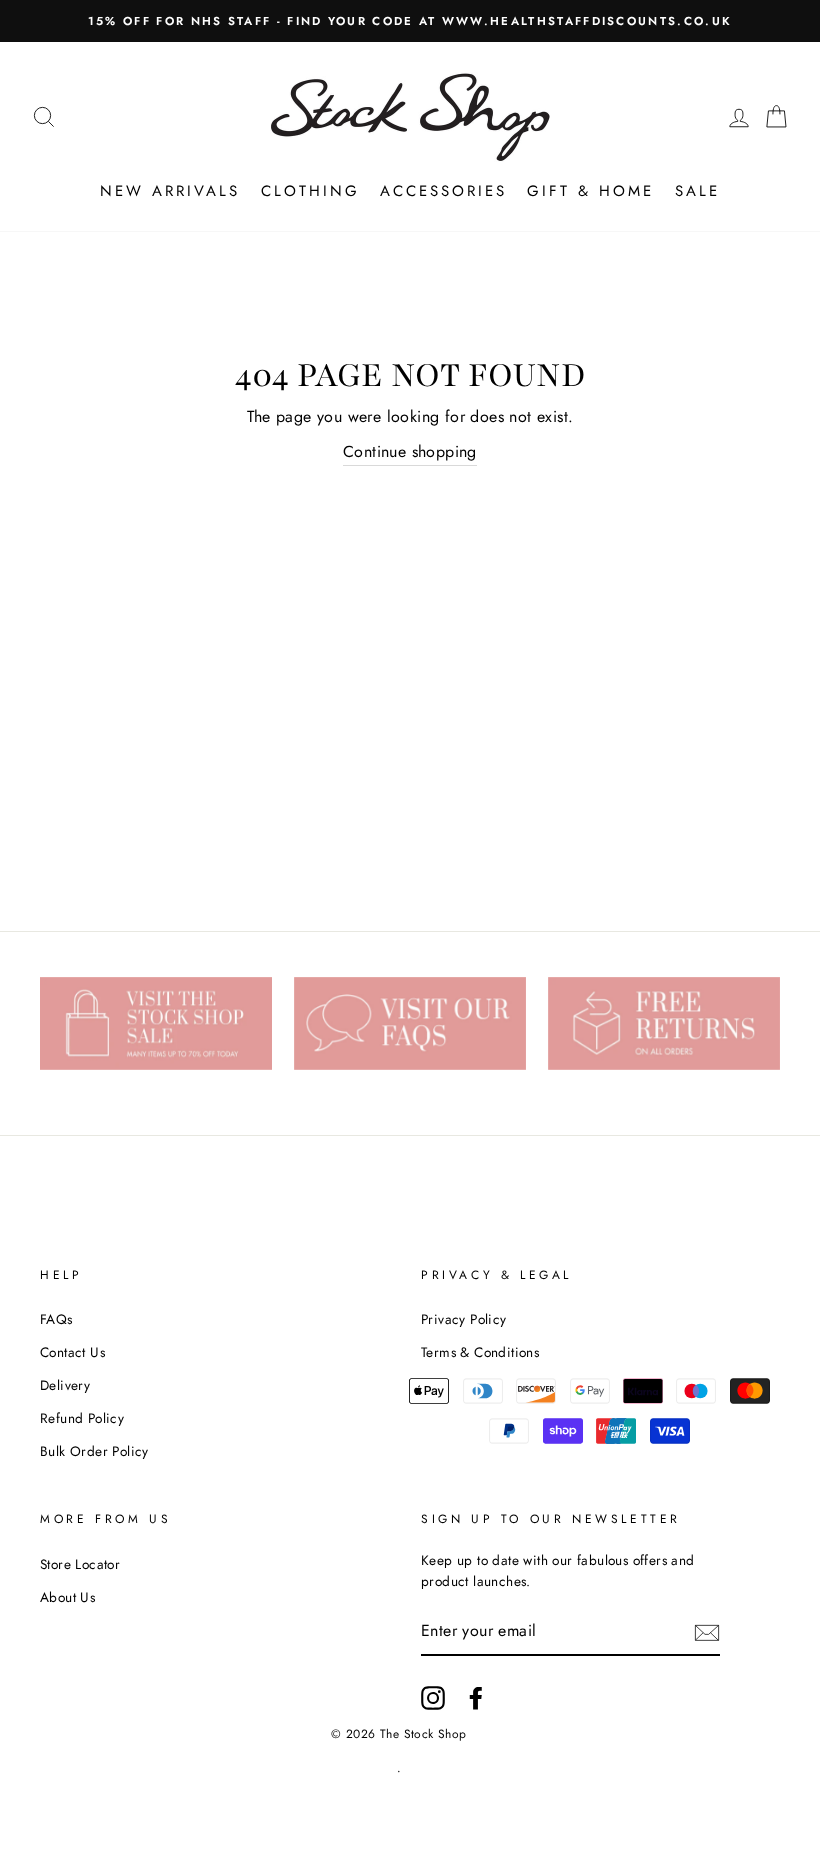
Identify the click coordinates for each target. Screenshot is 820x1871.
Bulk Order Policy (94, 1451)
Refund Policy (82, 1418)
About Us (67, 1597)
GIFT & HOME (590, 191)
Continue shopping (410, 451)
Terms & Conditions (480, 1352)
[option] (410, 21)
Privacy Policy (464, 1319)
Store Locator (80, 1564)
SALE (697, 191)
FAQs (56, 1319)
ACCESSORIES (443, 191)
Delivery (65, 1385)
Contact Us (72, 1352)
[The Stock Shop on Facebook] (476, 1698)
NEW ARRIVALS (170, 191)
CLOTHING (310, 191)
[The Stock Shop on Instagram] (433, 1698)
